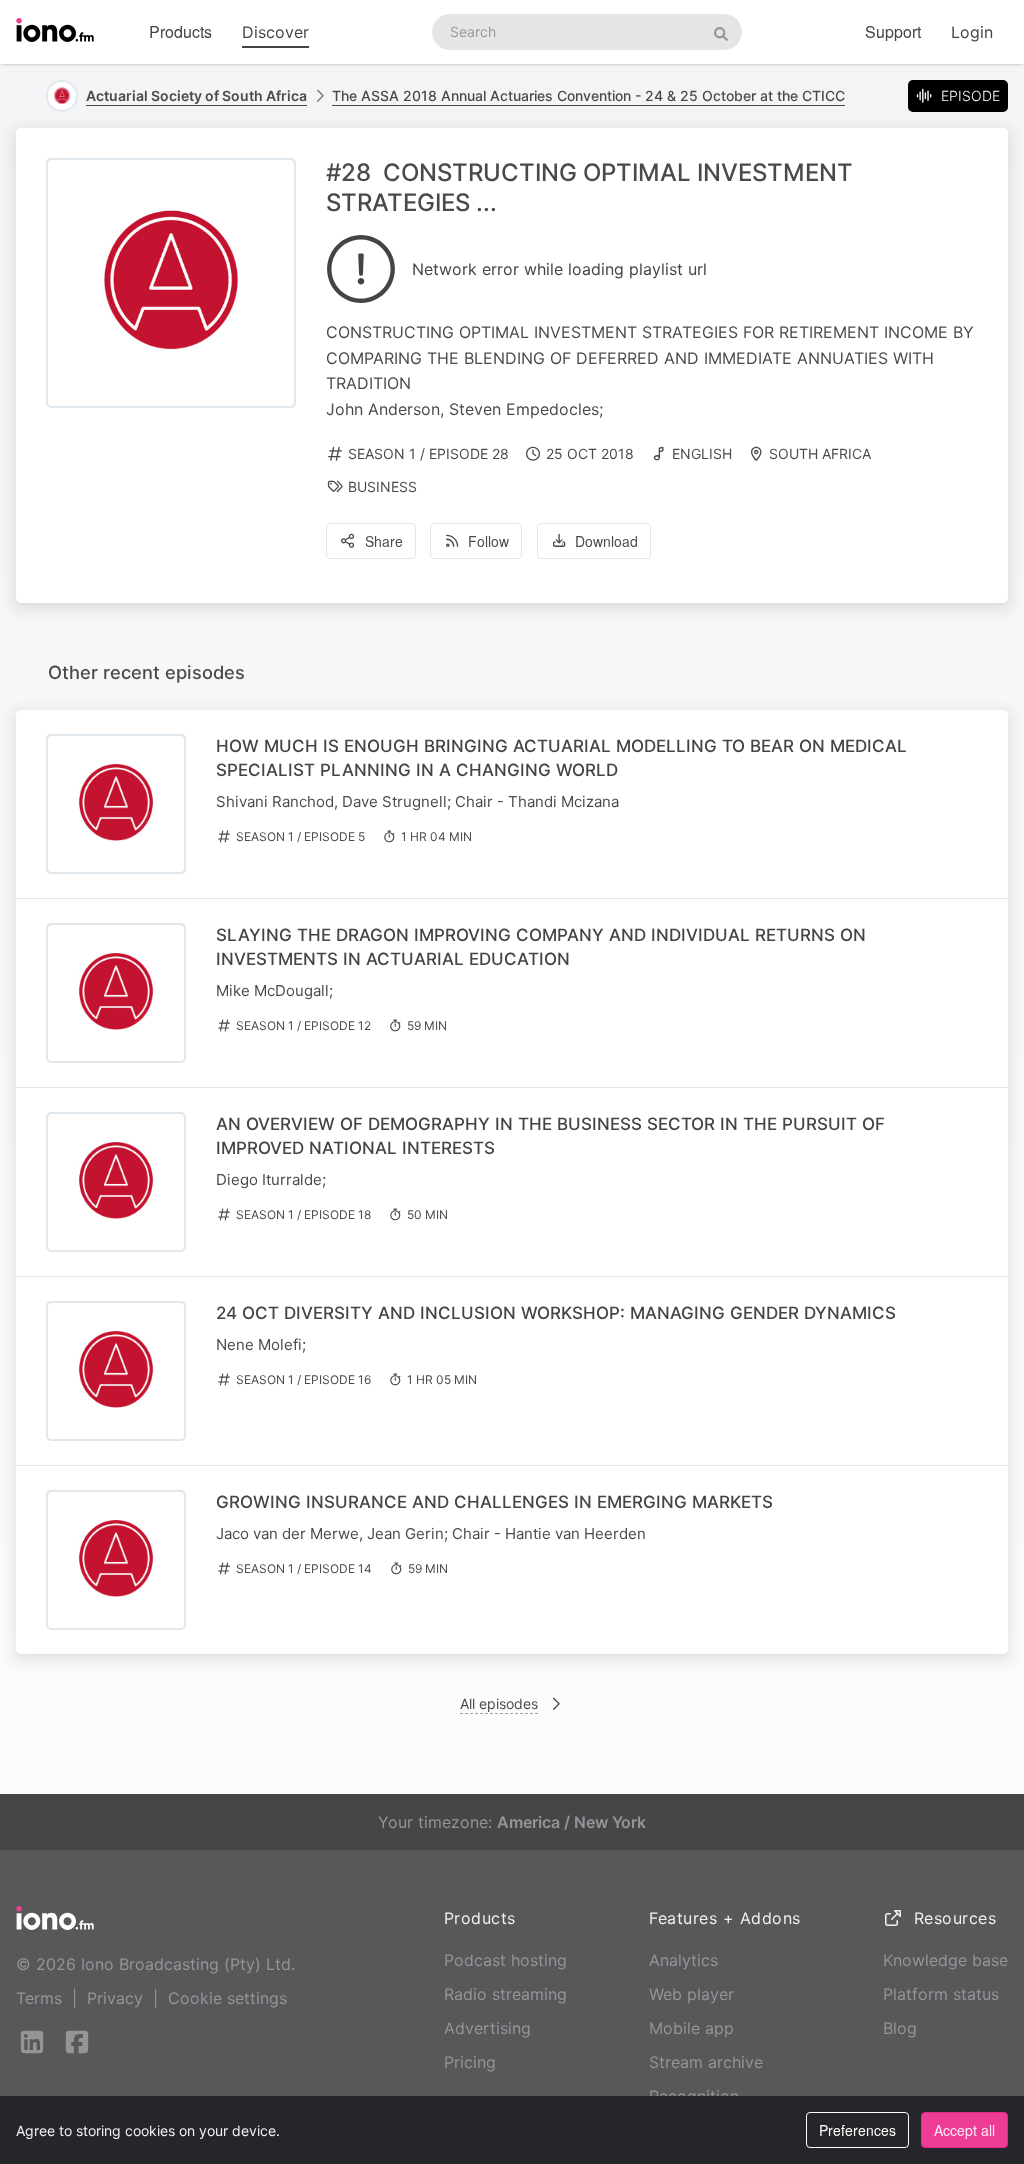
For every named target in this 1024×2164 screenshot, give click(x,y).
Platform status (941, 1994)
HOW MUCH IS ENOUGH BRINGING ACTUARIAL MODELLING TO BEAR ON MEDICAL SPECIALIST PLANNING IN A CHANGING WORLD (561, 758)
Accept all (964, 2130)
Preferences (857, 2130)
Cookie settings (227, 1998)
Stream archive (706, 2062)
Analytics (683, 1960)
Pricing (470, 2062)
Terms (39, 1998)
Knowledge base (945, 1960)
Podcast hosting (505, 1960)
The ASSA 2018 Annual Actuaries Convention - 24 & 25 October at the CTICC (588, 95)
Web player (691, 1994)
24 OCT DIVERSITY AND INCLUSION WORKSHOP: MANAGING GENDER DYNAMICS (556, 1313)
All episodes (499, 1703)
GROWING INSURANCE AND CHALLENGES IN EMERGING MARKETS (494, 1502)
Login (972, 32)
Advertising (487, 2028)
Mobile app (691, 2028)
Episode (970, 95)
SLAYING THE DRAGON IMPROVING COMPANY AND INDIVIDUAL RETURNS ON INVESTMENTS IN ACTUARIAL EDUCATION (541, 947)
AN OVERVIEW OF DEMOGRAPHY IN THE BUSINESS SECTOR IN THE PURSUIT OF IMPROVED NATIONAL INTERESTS (550, 1136)
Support (893, 31)
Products (180, 31)
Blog (900, 2028)
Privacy (115, 1998)
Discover (275, 32)
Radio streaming (505, 1994)
